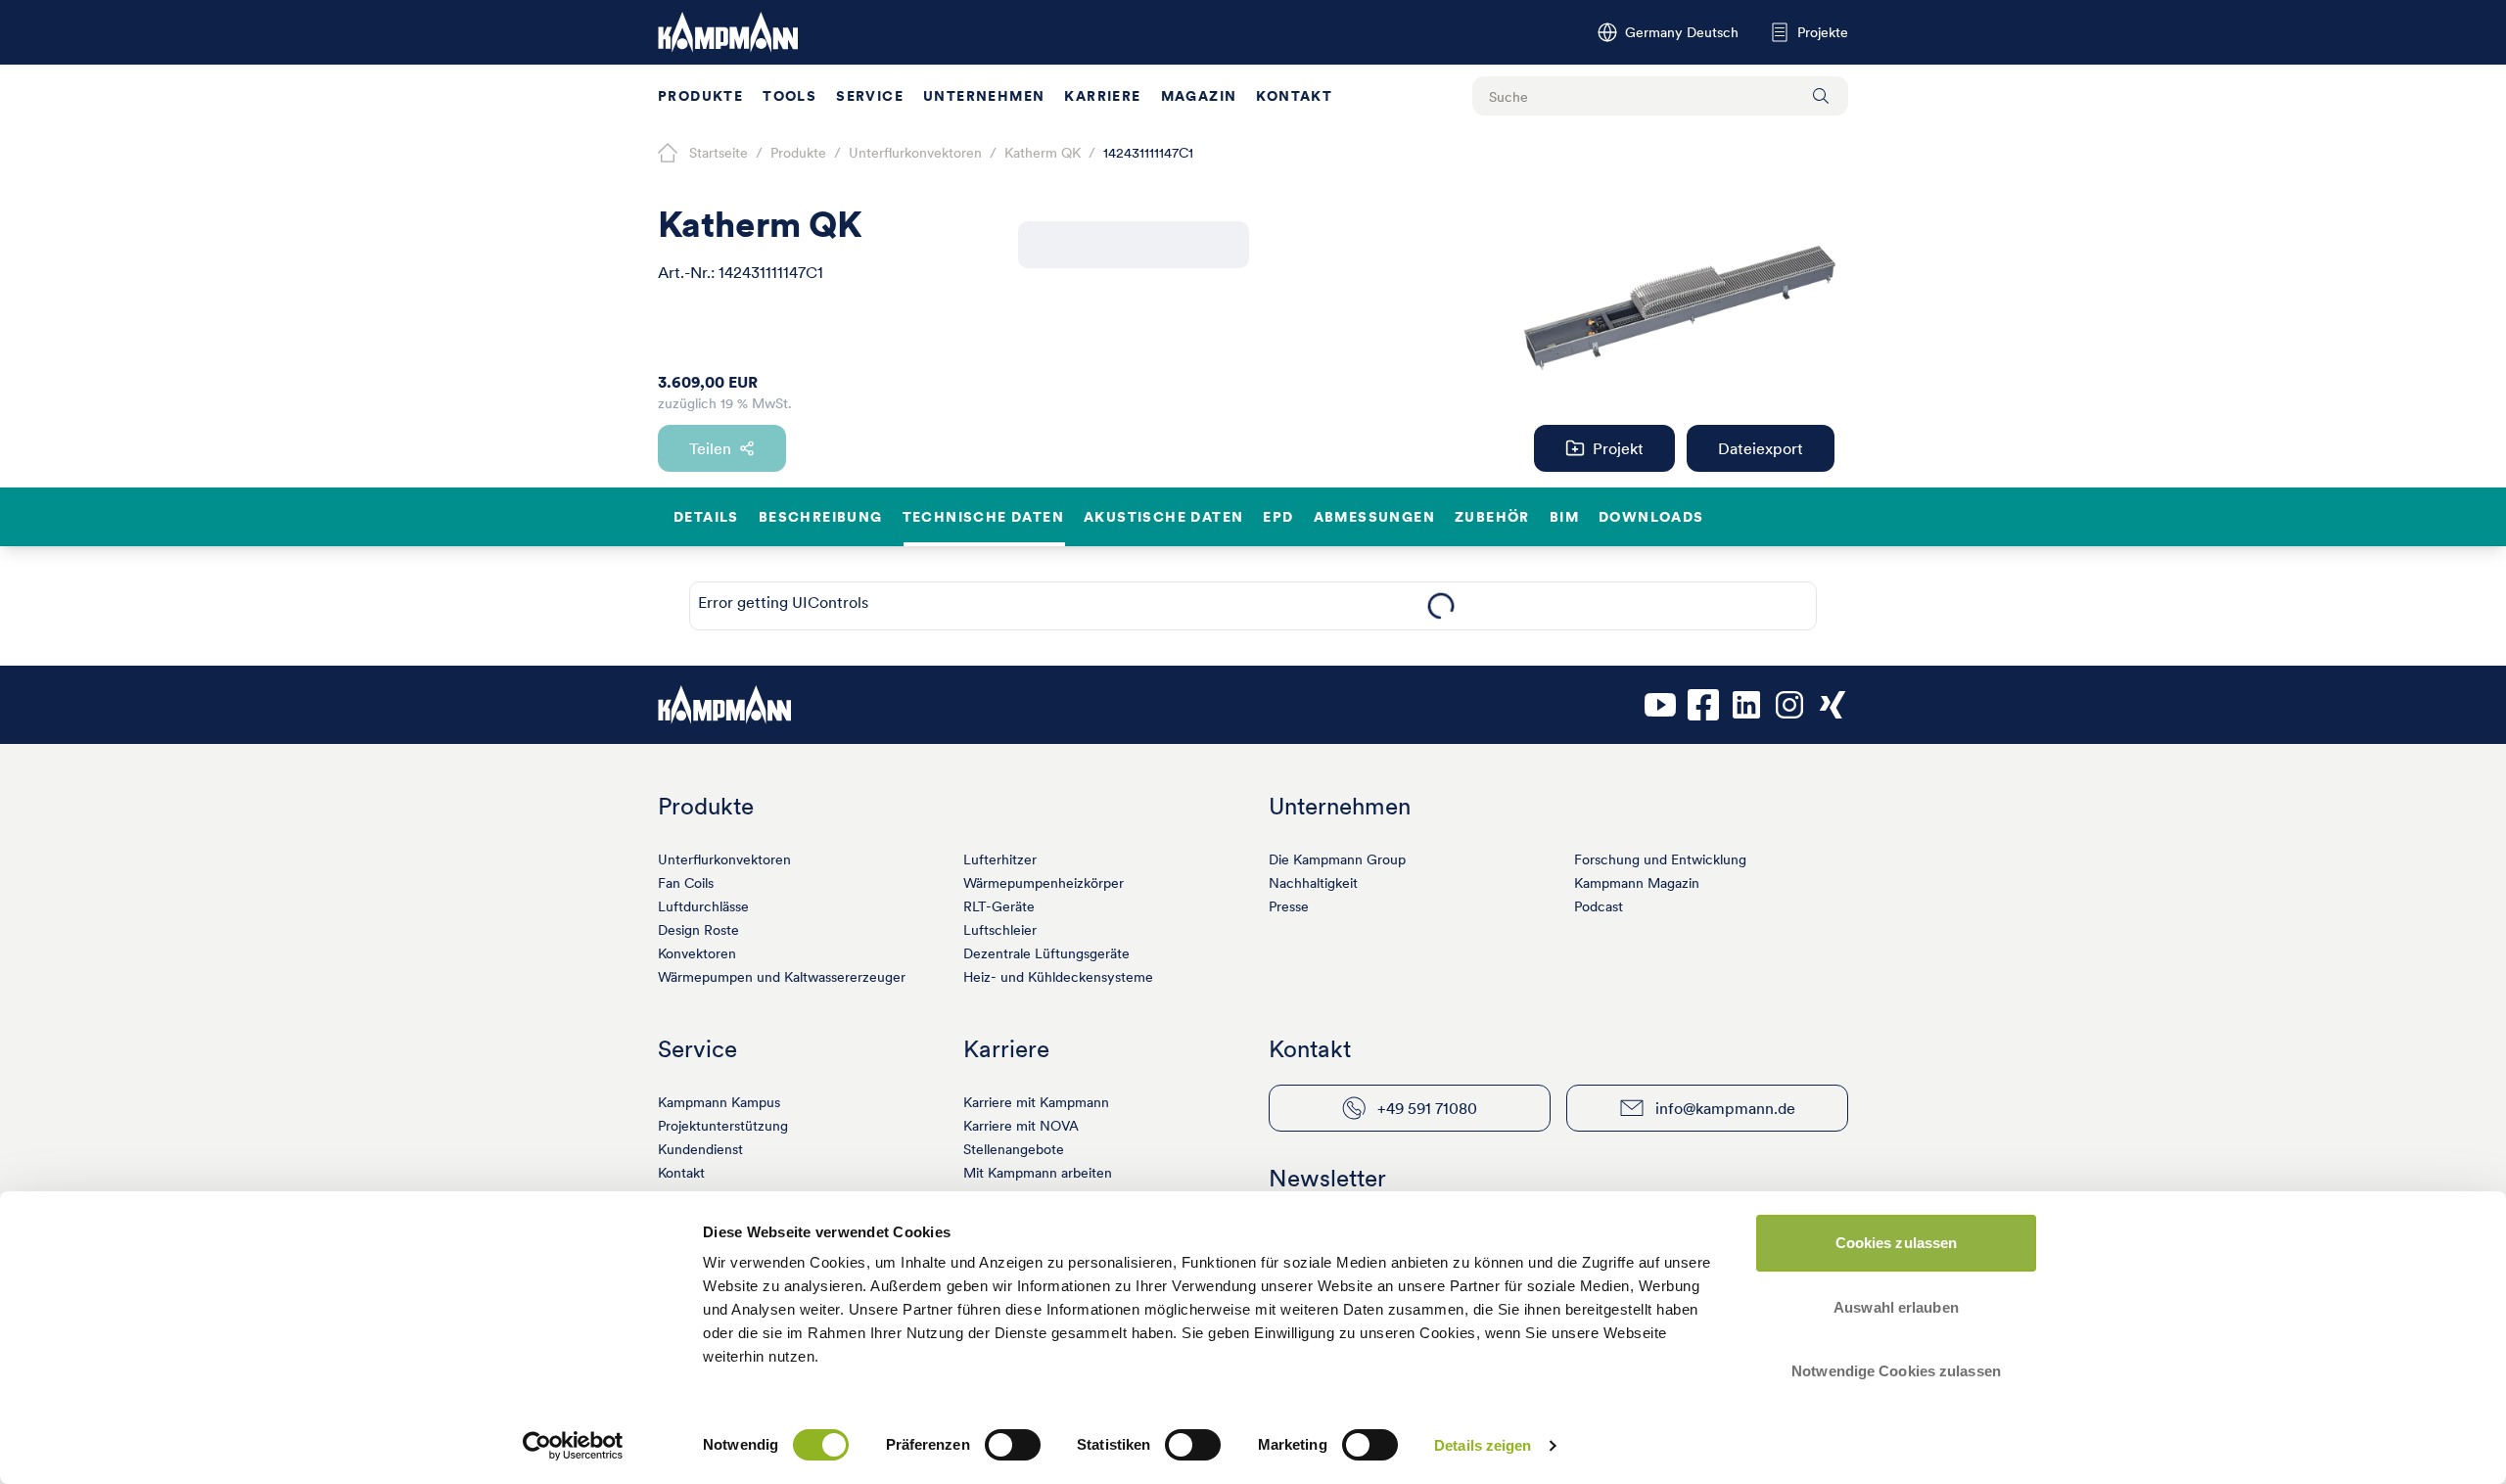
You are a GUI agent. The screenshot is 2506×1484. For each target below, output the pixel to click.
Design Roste (698, 930)
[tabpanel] (1440, 606)
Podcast (1599, 906)
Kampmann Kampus (719, 1102)
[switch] (1013, 1445)
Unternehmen (984, 96)
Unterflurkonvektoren (724, 859)
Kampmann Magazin (1637, 883)
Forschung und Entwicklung (1660, 859)
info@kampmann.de (1725, 1108)
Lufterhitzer (1000, 859)
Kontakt (1294, 96)
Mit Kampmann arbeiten (1038, 1173)
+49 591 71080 (1427, 1108)
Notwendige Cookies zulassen (1896, 1371)
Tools (789, 96)
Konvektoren (697, 953)
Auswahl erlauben (1896, 1307)
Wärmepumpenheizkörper (1044, 883)
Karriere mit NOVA (1021, 1126)
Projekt (1618, 448)
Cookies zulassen (1897, 1243)
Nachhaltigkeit (1313, 883)
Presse (1289, 906)
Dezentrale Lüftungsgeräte (1046, 953)
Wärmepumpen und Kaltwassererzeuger (782, 977)
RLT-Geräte (999, 906)
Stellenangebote (1014, 1149)
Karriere (1102, 96)
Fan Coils (686, 883)
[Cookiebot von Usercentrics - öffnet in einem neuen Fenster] (573, 1446)
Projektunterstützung (723, 1126)
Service (870, 96)
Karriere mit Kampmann (1036, 1102)
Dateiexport (1761, 448)
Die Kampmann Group (1337, 859)
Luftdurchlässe (703, 906)
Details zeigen (1483, 1445)
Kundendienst (700, 1149)
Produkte (700, 96)
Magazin (1199, 96)
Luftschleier (1000, 930)
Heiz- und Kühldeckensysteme (1058, 977)
